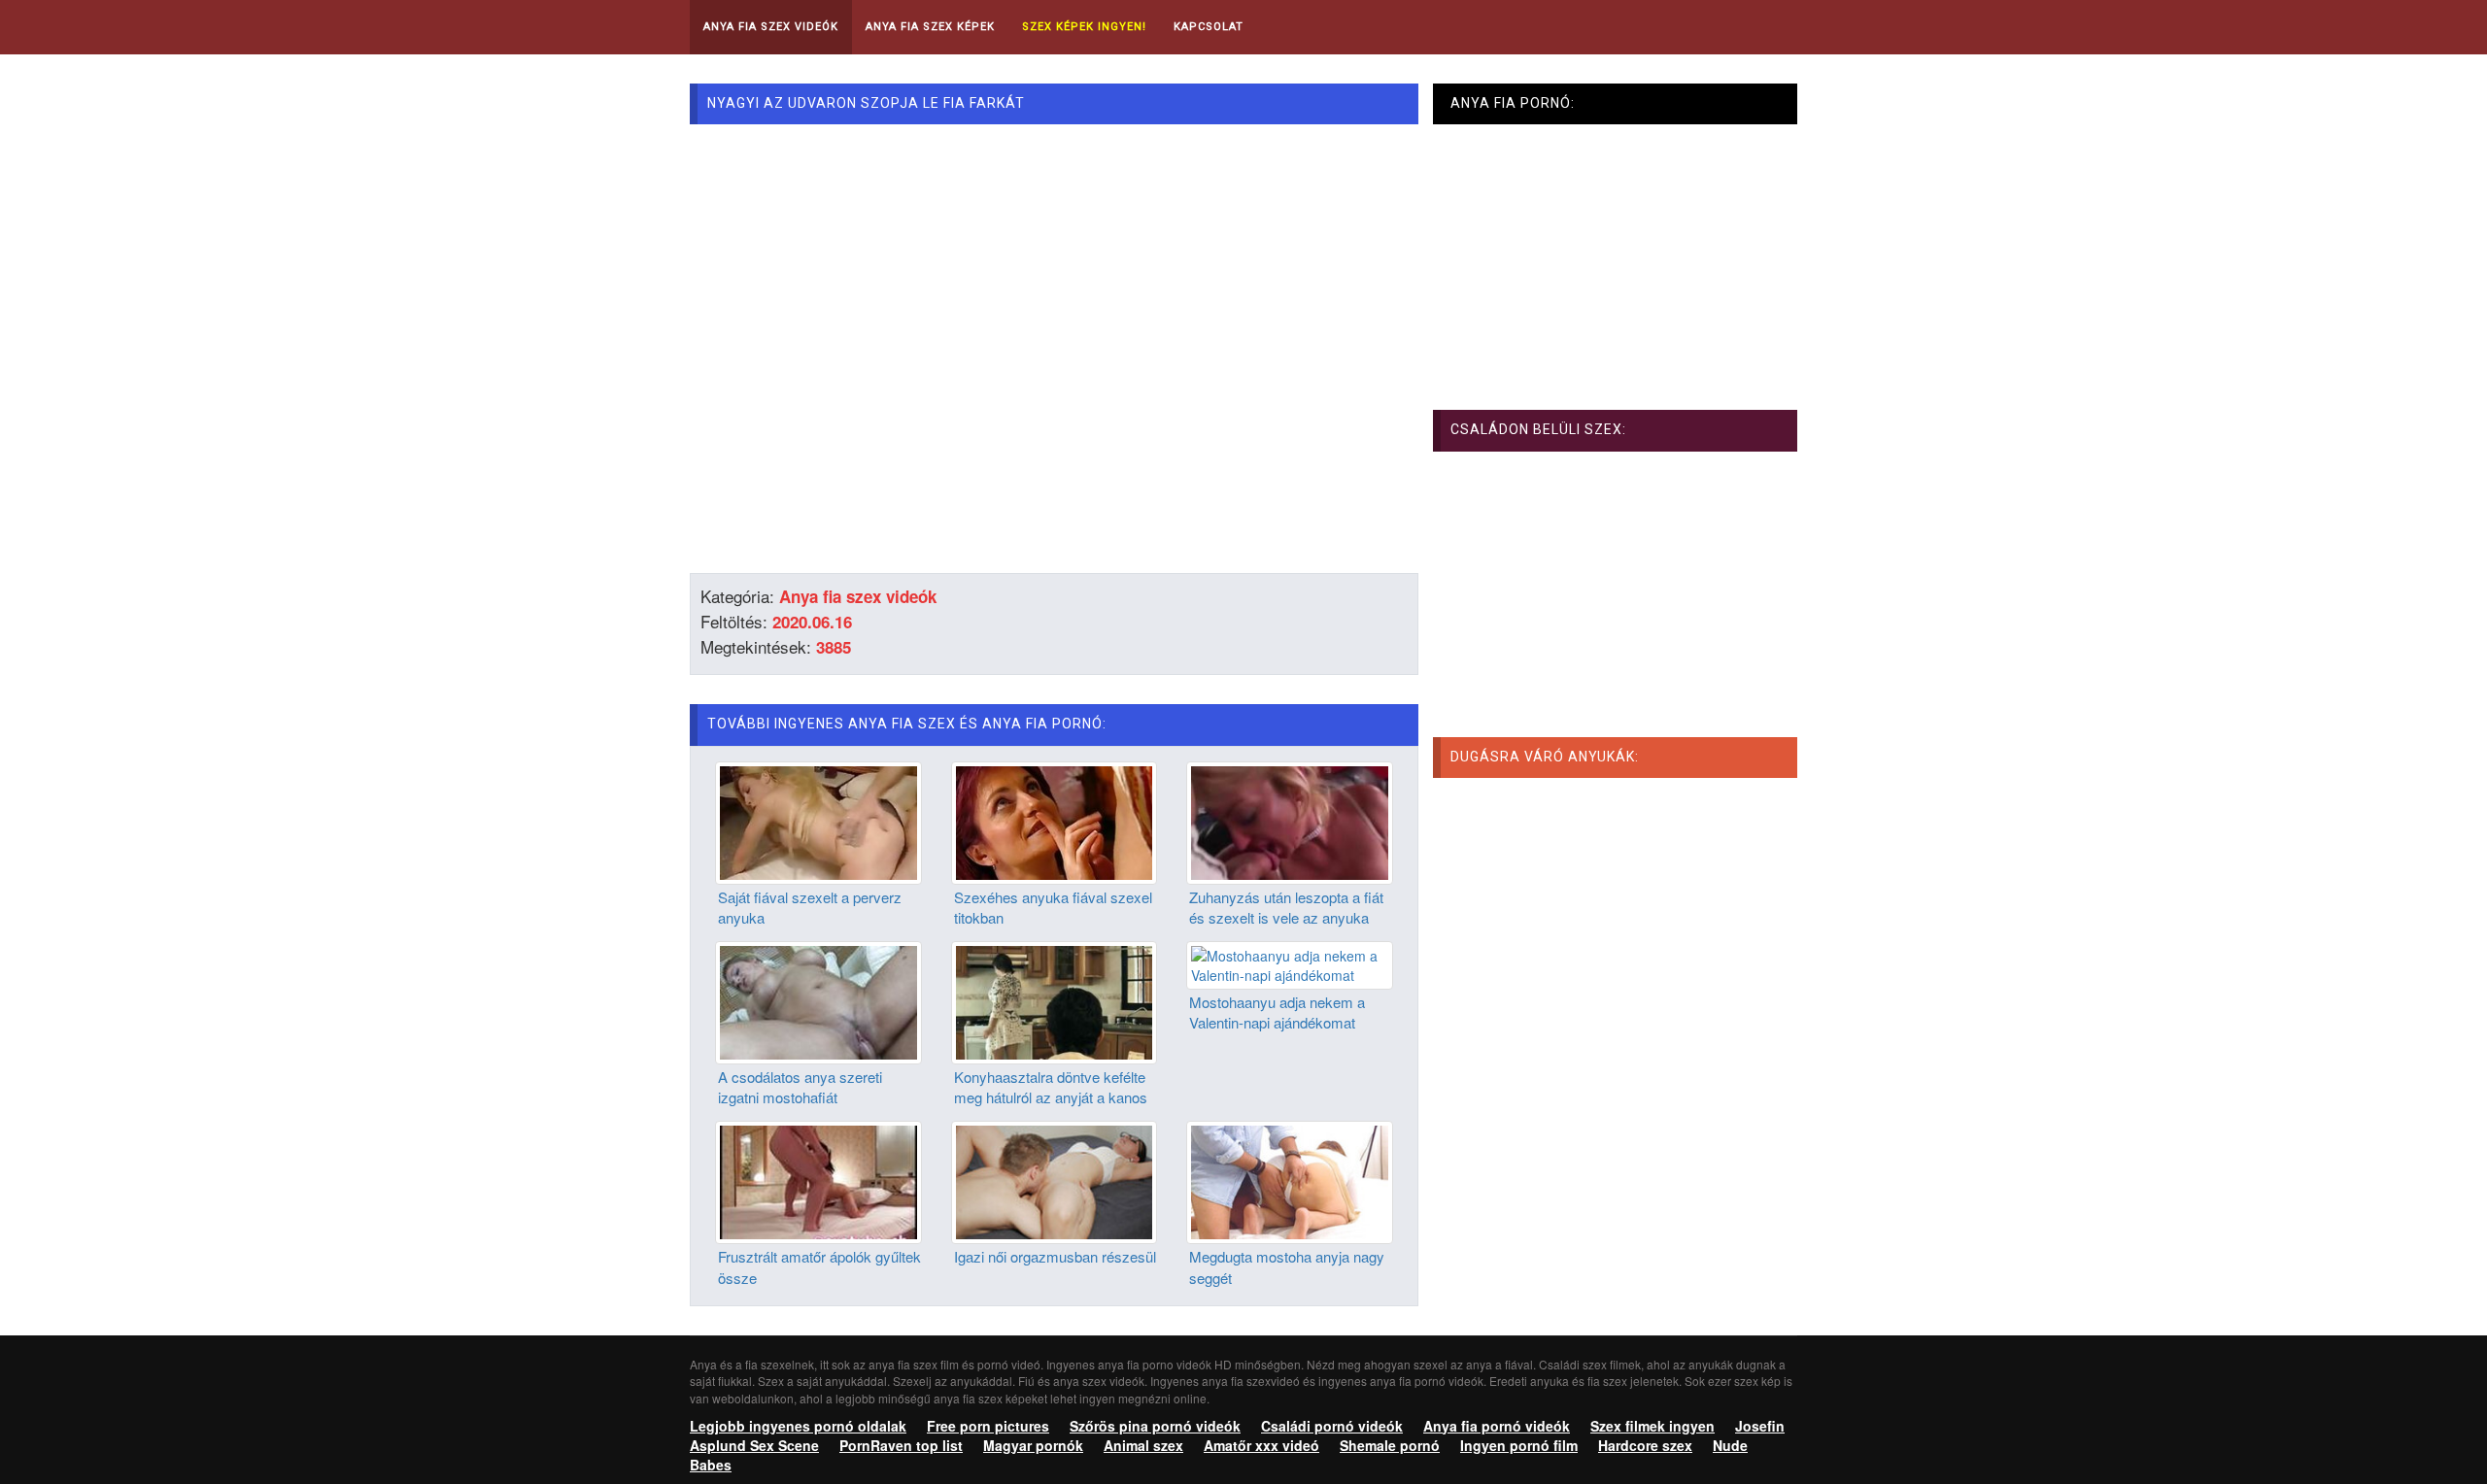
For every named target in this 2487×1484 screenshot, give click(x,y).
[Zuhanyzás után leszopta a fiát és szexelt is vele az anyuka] (1290, 821)
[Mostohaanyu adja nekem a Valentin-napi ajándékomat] (1290, 963)
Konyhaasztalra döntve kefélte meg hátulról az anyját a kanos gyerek (1051, 1097)
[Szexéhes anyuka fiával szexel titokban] (1055, 821)
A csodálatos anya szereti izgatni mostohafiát (800, 1087)
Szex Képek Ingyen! (1084, 27)
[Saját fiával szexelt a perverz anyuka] (818, 821)
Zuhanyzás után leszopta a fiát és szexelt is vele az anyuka (1286, 907)
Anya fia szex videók (858, 596)
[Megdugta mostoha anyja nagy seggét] (1290, 1180)
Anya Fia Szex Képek (930, 27)
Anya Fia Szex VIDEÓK (771, 27)
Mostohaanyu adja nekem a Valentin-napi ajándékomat (1277, 1012)
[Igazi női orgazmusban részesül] (1055, 1180)
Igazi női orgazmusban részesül (1055, 1256)
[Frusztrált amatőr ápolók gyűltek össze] (818, 1180)
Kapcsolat (1209, 27)
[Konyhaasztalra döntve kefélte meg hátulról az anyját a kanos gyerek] (1055, 1000)
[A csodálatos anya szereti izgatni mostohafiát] (818, 1000)
